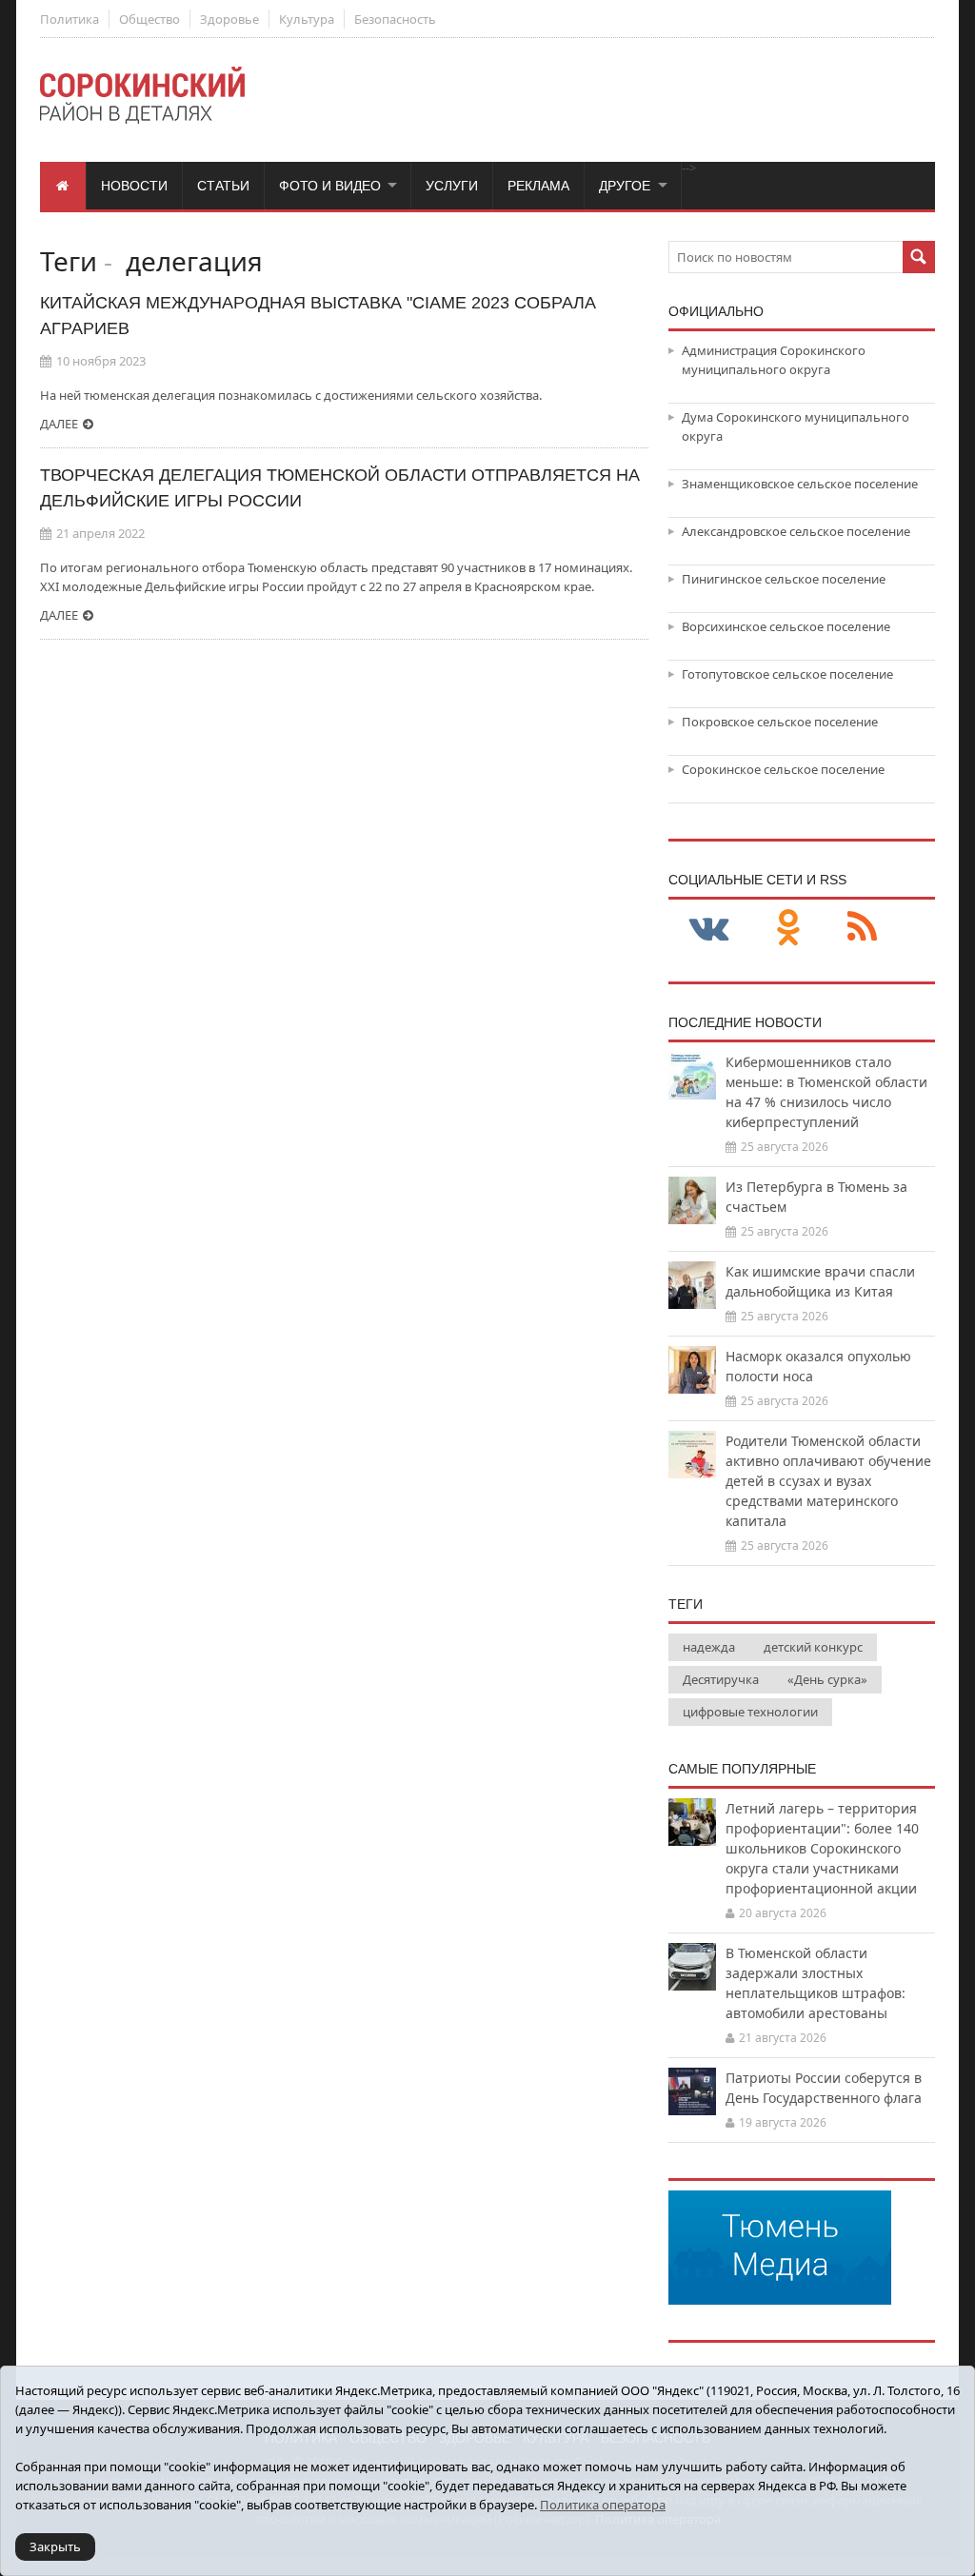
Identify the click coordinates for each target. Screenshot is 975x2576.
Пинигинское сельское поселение (784, 579)
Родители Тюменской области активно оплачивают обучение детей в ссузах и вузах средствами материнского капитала (828, 1481)
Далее (59, 424)
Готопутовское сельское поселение (787, 674)
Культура (307, 19)
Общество (149, 19)
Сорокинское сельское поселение (783, 769)
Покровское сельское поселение (780, 722)
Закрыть (55, 2546)
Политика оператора (603, 2505)
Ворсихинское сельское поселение (786, 626)
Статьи (223, 186)
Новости (134, 186)
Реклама (538, 186)
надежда (709, 1647)
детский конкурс (813, 1647)
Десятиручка (721, 1679)
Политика (70, 19)
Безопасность (395, 19)
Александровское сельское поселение (796, 531)
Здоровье (229, 19)
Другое (625, 186)
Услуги (452, 186)
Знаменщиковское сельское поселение (800, 484)
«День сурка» (827, 1679)
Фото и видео (330, 186)
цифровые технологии (750, 1712)
